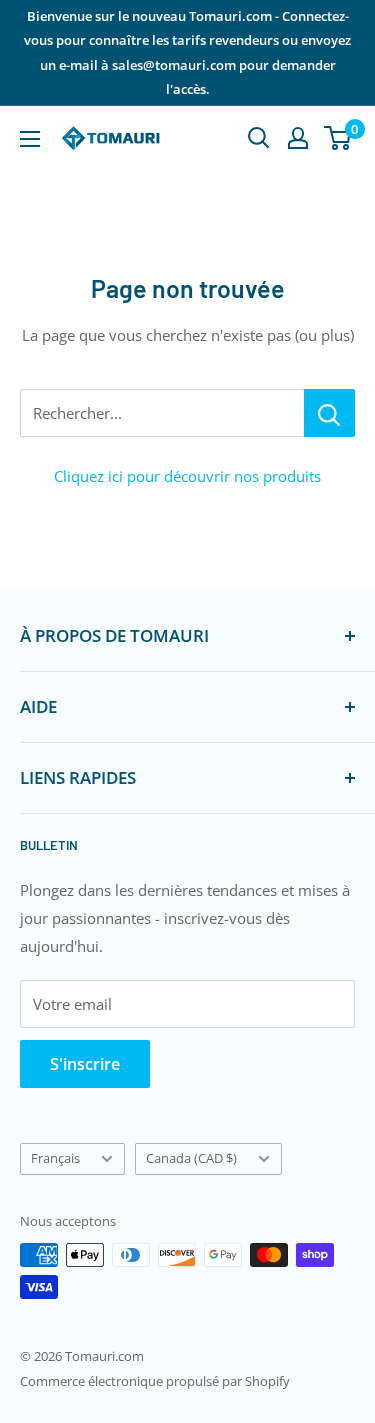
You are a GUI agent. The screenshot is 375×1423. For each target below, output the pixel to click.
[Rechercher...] (329, 413)
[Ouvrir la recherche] (259, 138)
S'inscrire (85, 1064)
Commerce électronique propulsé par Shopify (155, 1381)
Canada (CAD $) (191, 1158)
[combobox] (162, 413)
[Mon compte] (298, 138)
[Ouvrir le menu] (30, 139)
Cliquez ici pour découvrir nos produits (187, 476)
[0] (338, 138)
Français (55, 1158)
